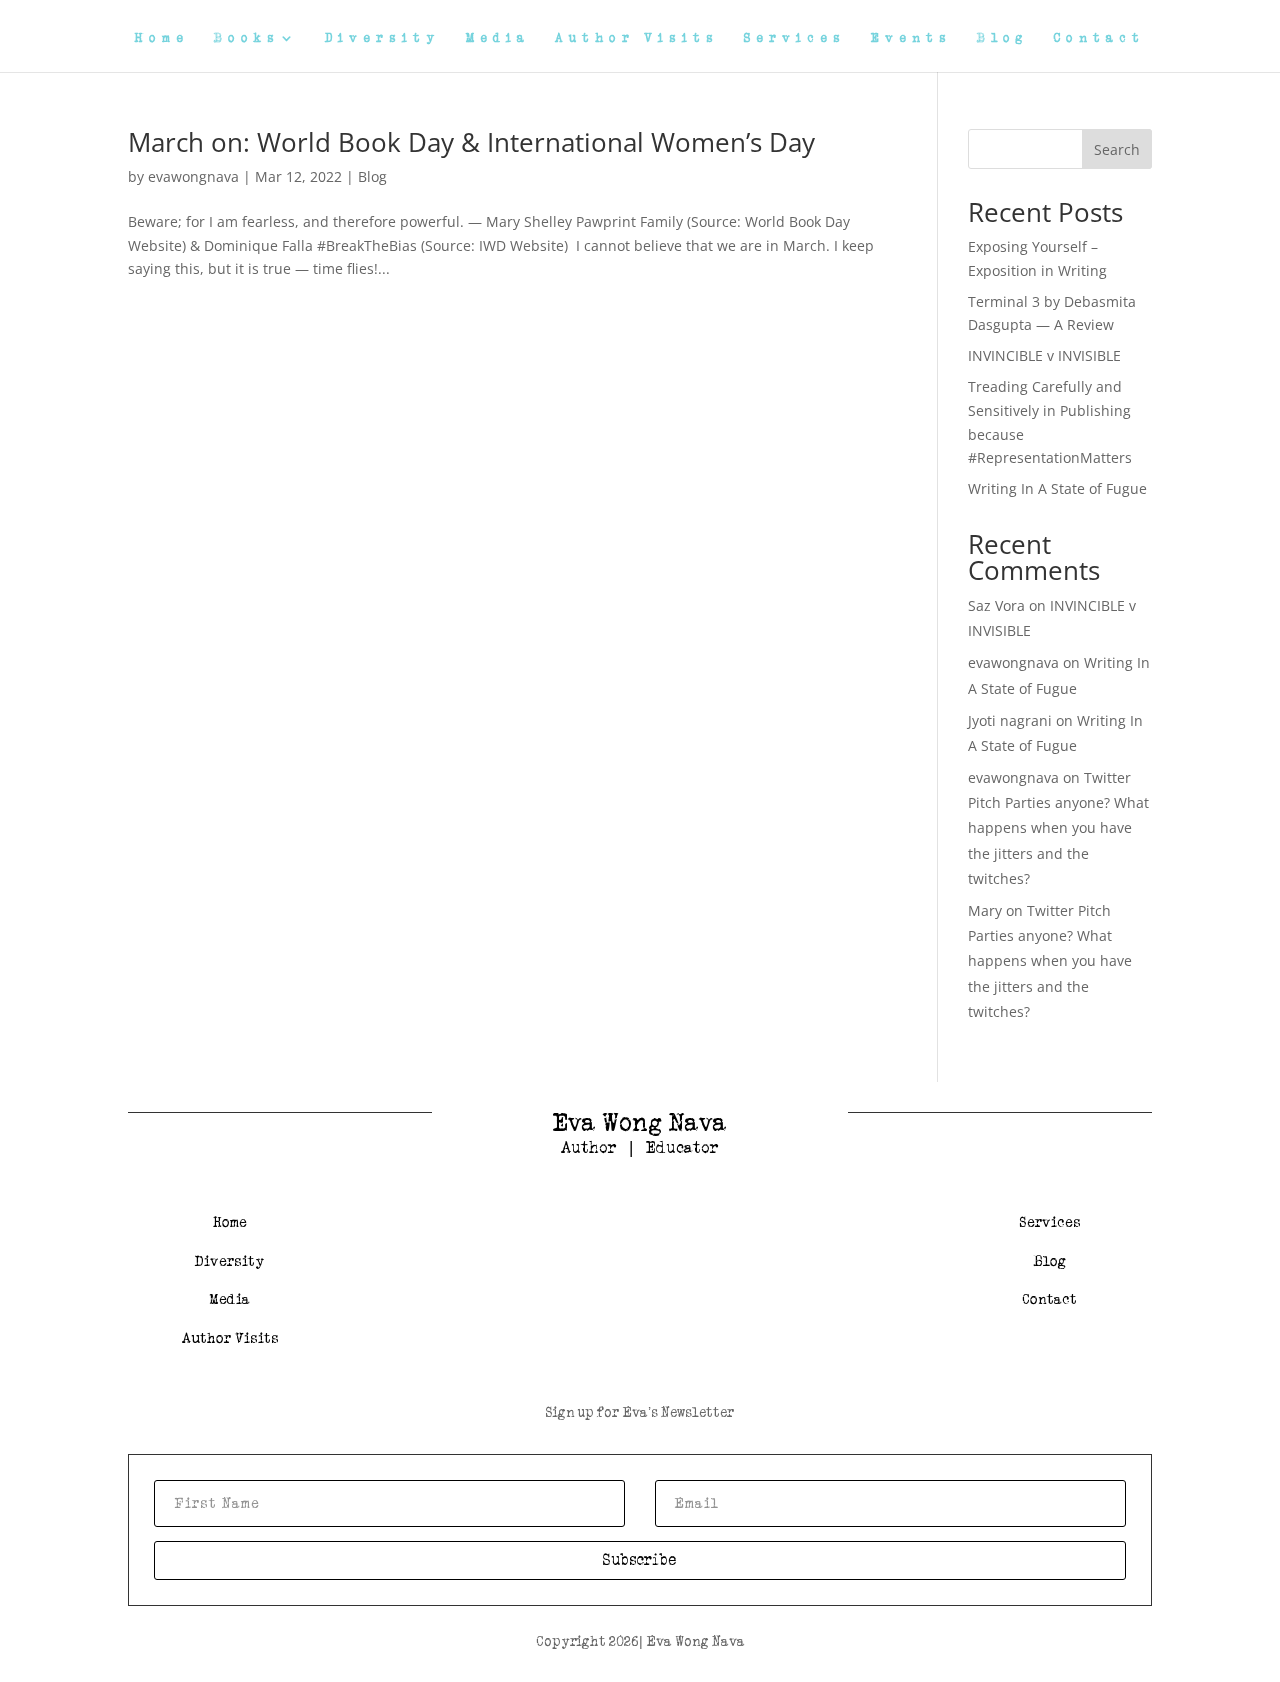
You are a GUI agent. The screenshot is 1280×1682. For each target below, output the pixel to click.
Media (498, 38)
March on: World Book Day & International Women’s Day (471, 142)
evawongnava (193, 176)
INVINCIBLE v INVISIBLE (1044, 355)
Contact (1099, 38)
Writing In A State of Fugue (1057, 488)
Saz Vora (996, 605)
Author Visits (637, 38)
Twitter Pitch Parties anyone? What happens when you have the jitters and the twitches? (1058, 828)
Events (911, 38)
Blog (1002, 38)
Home (162, 38)
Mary (985, 910)
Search (1117, 149)
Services (795, 38)
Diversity (383, 38)
